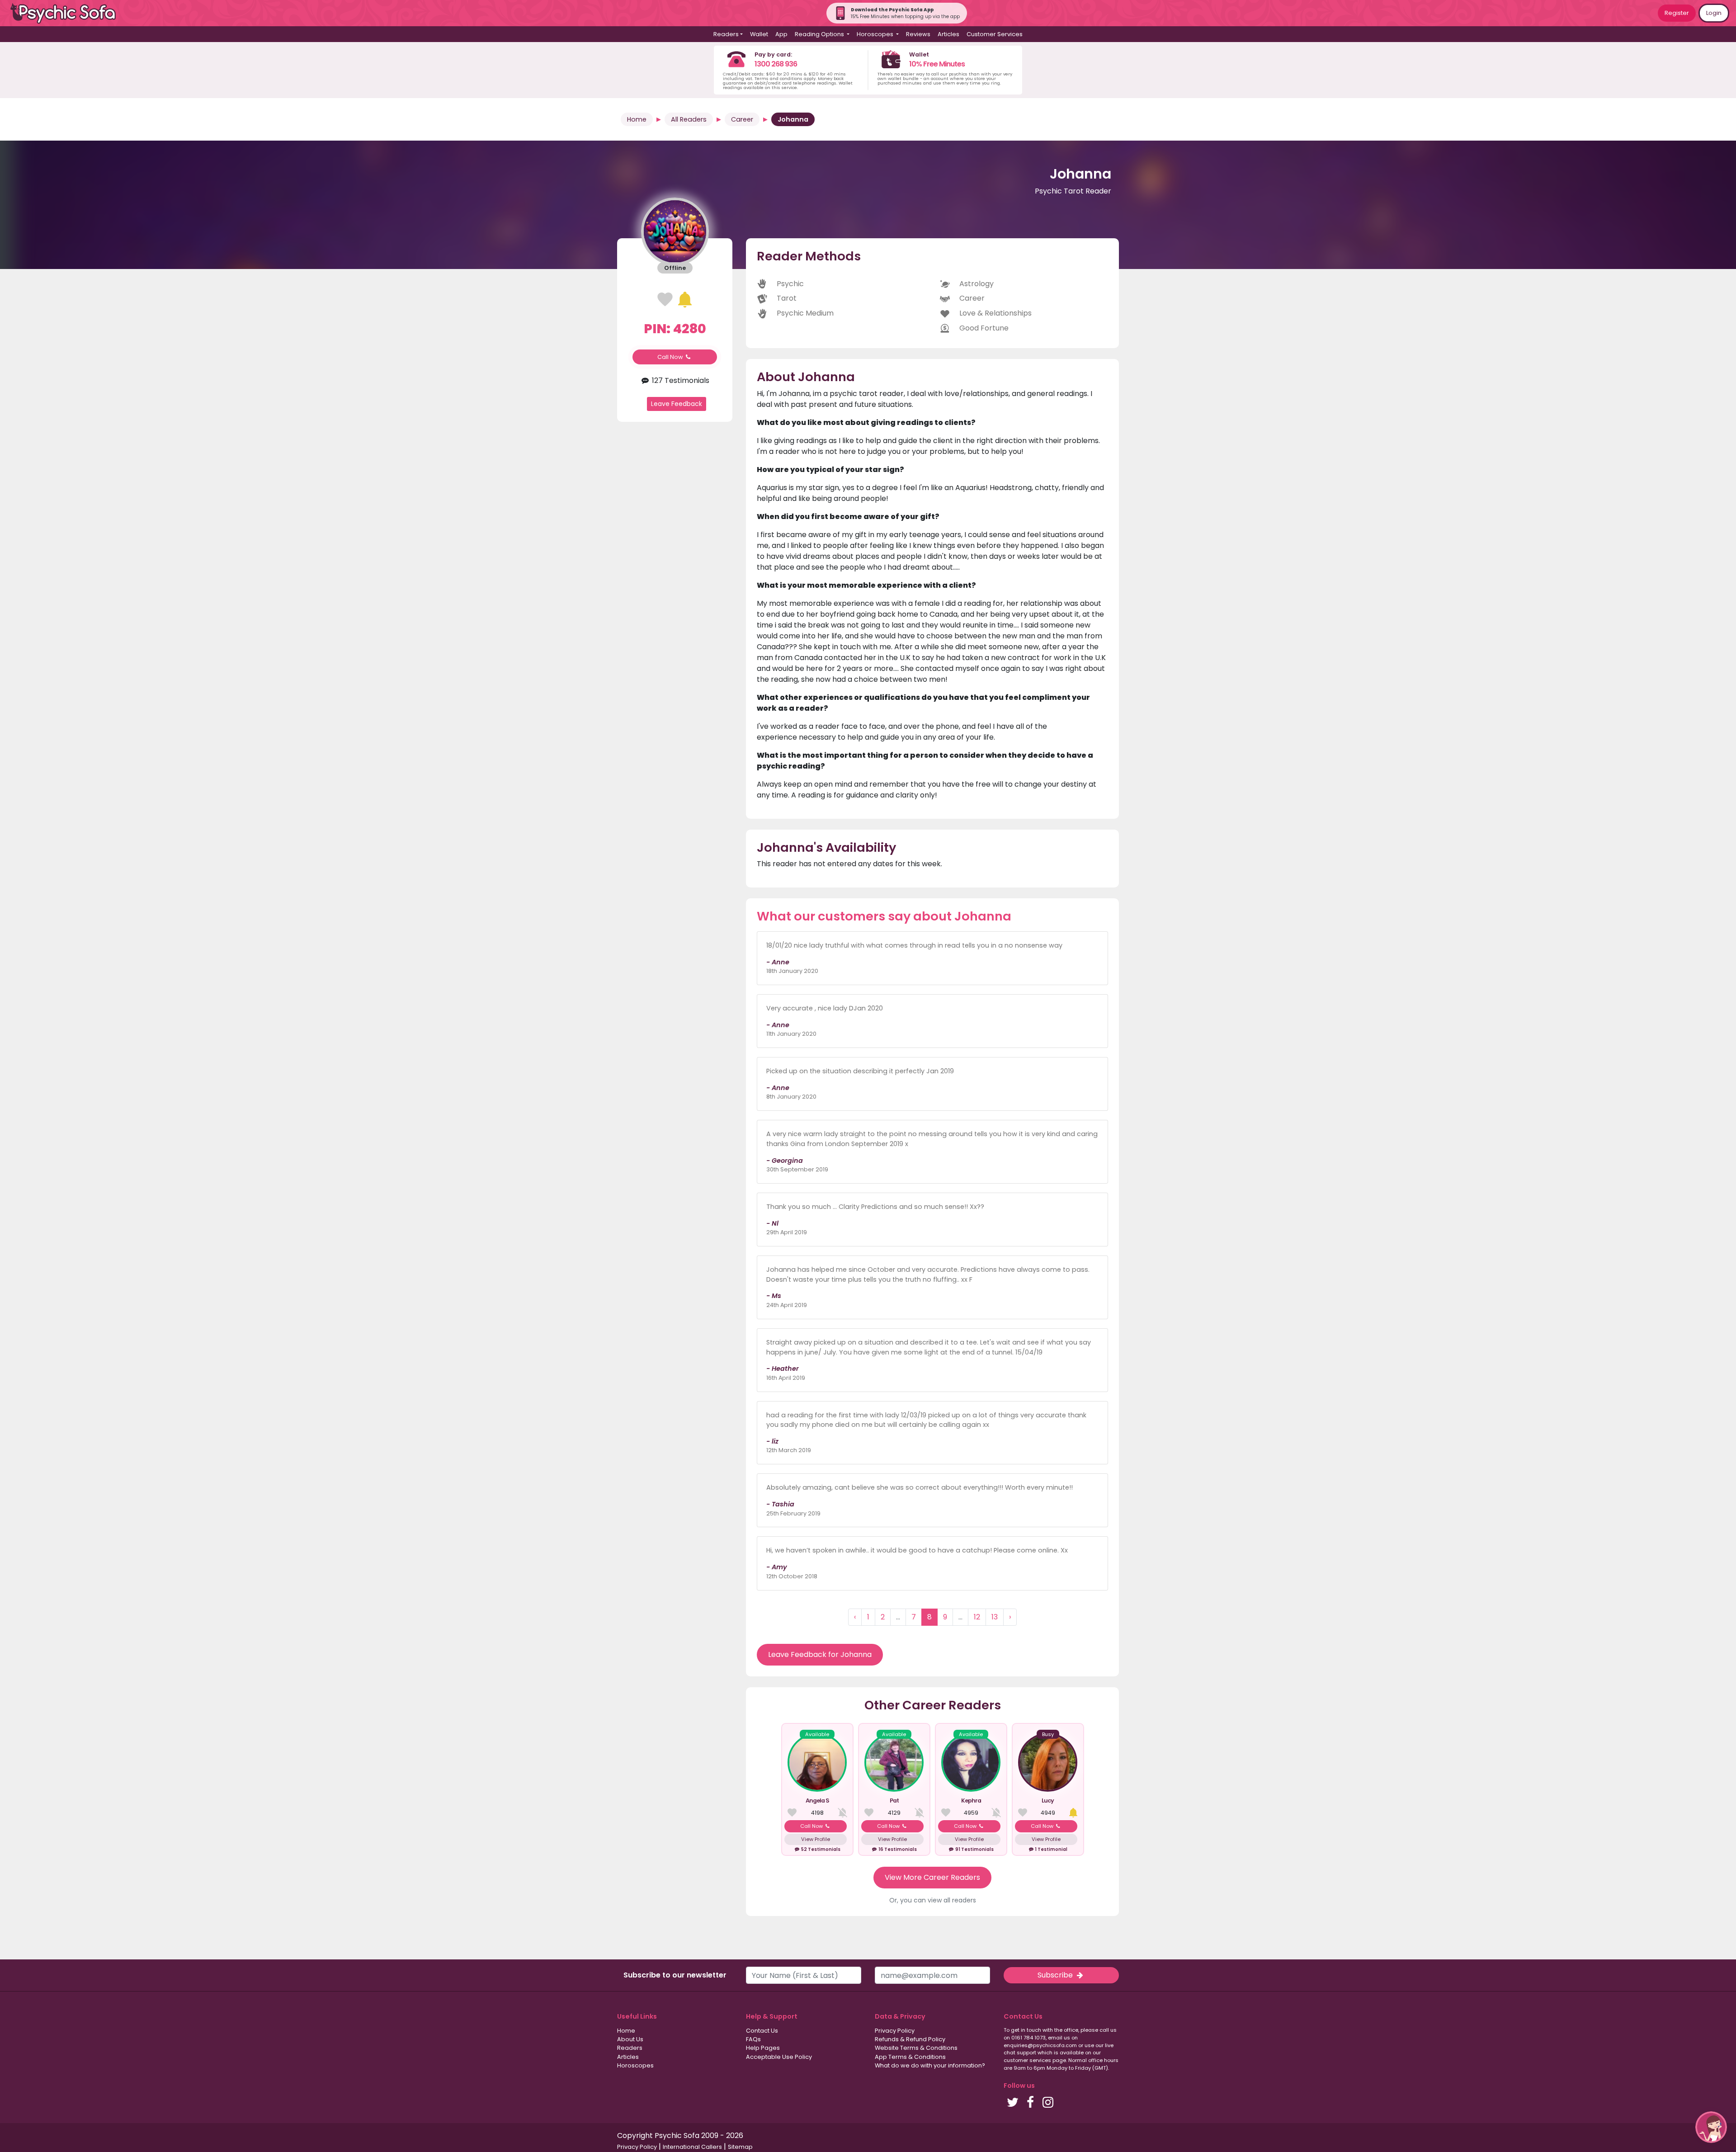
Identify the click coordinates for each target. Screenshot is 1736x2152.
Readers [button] (726, 34)
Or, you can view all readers (933, 1900)
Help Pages (763, 2048)
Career (742, 119)
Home (637, 119)
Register (1677, 13)
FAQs (753, 2039)
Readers (630, 2048)
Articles (948, 34)
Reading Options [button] (820, 34)
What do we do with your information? (930, 2065)
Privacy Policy (895, 2031)
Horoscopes (635, 2065)
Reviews (918, 34)
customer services (1027, 2060)
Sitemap (740, 2147)
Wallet (759, 34)
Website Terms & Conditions (916, 2048)
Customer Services (995, 34)
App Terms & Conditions (910, 2057)
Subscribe (1056, 1975)
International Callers (692, 2147)
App (781, 34)
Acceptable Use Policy (779, 2057)
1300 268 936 (776, 64)
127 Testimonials (680, 380)
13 (995, 1617)
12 (977, 1617)
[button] (1711, 2127)
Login (1714, 13)
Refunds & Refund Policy (910, 2039)
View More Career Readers (932, 1877)
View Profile (816, 1839)
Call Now (671, 357)
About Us (630, 2039)
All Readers (689, 119)
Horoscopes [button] (876, 34)
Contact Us (762, 2031)
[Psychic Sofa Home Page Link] (68, 13)
